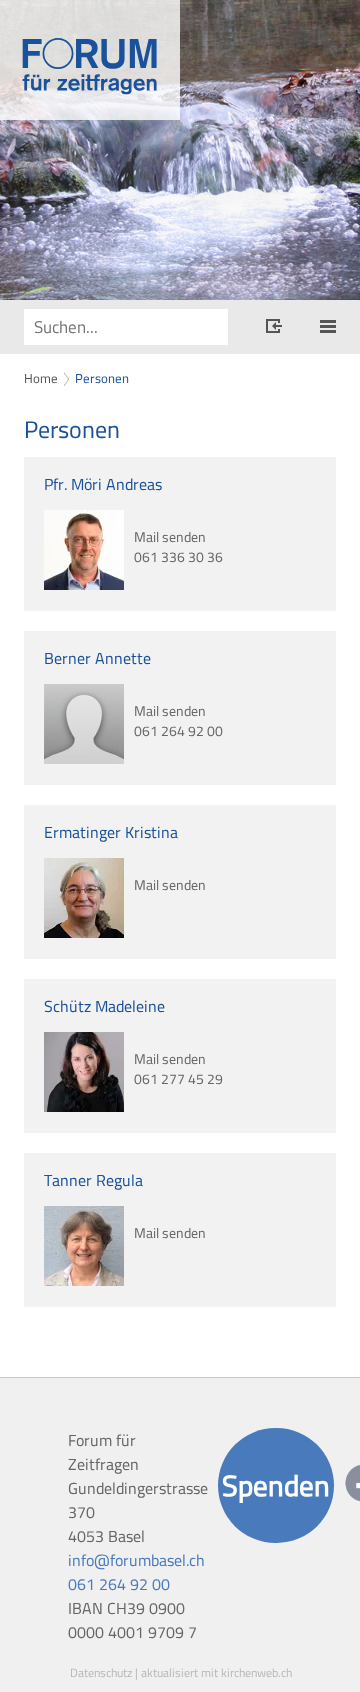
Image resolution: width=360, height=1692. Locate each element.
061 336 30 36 (178, 557)
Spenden (276, 1485)
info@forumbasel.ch (136, 1560)
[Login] (274, 329)
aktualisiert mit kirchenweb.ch (216, 1672)
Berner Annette (97, 658)
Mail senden (170, 535)
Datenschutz (101, 1672)
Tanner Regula (93, 1180)
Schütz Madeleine (104, 1006)
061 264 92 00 (178, 731)
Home (41, 378)
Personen (102, 378)
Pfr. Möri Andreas (103, 484)
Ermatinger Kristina (111, 832)
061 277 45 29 (178, 1079)
